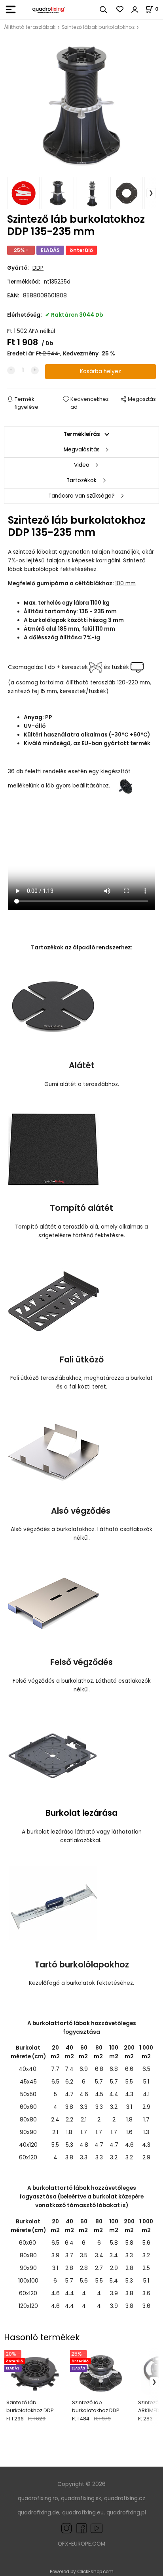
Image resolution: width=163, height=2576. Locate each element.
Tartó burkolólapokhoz (82, 1964)
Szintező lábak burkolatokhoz (98, 27)
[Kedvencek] (120, 9)
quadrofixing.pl (126, 2513)
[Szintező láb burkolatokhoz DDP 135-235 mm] (81, 106)
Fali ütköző (82, 1359)
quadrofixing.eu (83, 2513)
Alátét (82, 1065)
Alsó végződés (82, 1511)
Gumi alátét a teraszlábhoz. (82, 1084)
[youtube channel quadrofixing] (97, 2528)
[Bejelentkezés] (135, 9)
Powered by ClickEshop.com (82, 2572)
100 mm (125, 583)
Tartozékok (81, 480)
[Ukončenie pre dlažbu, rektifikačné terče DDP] (53, 1754)
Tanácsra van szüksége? (81, 496)
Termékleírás (82, 434)
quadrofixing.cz (125, 2498)
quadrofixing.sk (81, 2498)
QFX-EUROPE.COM (81, 2544)
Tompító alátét (81, 1208)
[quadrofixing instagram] (66, 2528)
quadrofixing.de (38, 2513)
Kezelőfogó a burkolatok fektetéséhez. (81, 1983)
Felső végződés (81, 1662)
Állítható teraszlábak (30, 27)
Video (82, 465)
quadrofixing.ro (38, 2498)
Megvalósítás (82, 450)
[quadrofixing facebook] (80, 2528)
